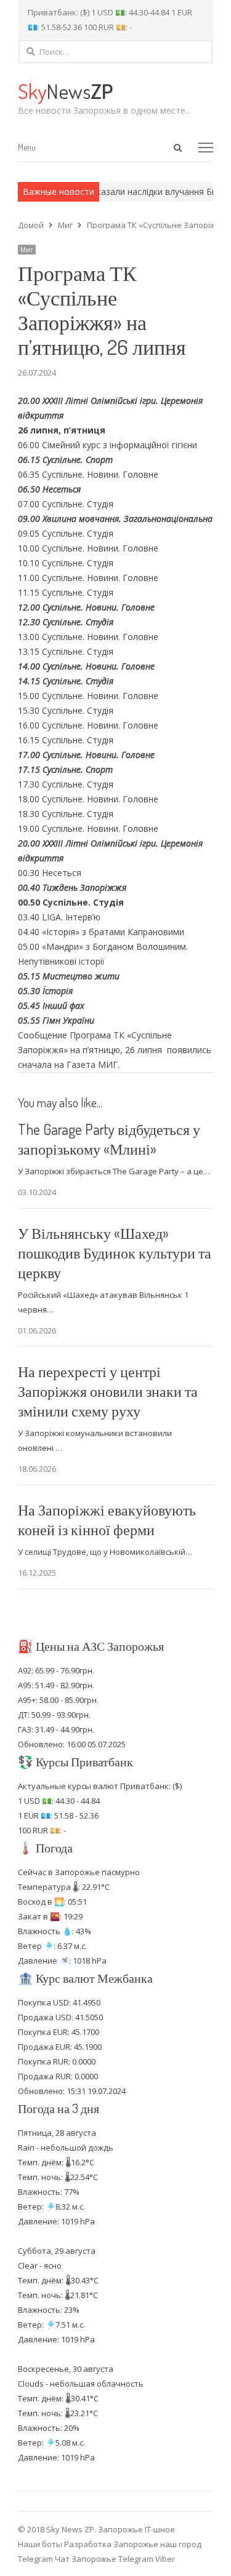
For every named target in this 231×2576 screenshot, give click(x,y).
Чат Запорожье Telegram (104, 2559)
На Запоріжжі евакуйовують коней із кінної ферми (107, 1519)
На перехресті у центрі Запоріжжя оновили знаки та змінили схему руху (108, 1391)
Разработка (89, 2544)
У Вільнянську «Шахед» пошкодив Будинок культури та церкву (115, 1253)
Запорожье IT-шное (136, 2529)
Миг (27, 250)
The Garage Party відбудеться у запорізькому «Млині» (109, 1139)
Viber (165, 2559)
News (65, 91)
